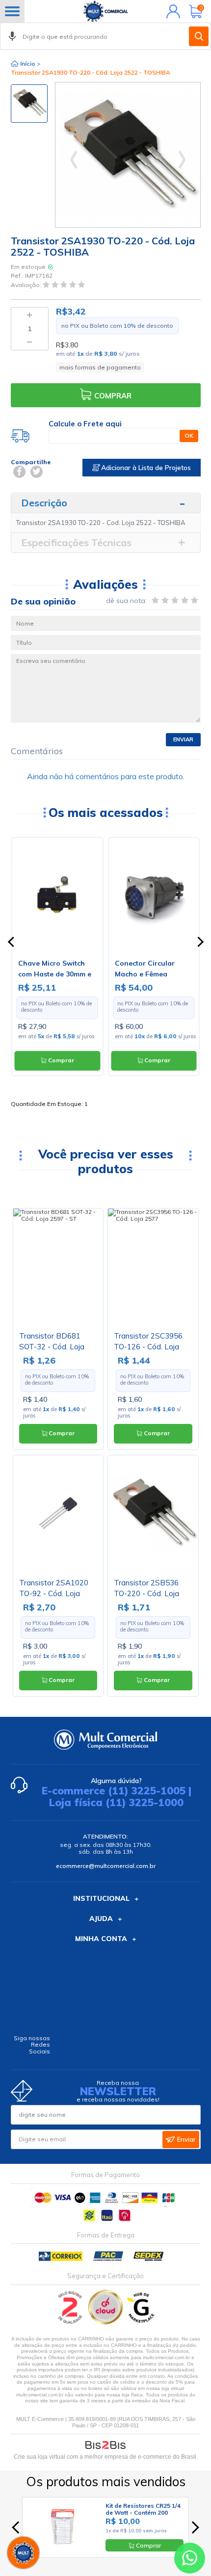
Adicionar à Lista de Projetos (145, 468)
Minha (171, 11)
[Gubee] (141, 2322)
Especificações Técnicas (76, 542)
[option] (29, 104)
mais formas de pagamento (100, 367)
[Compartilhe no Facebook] (19, 472)
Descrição (44, 503)
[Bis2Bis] (70, 2322)
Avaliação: (27, 285)
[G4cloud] (106, 2322)
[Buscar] (199, 36)
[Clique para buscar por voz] (12, 36)
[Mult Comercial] (105, 11)
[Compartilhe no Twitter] (37, 472)
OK (189, 435)
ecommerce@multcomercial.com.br (106, 1866)
